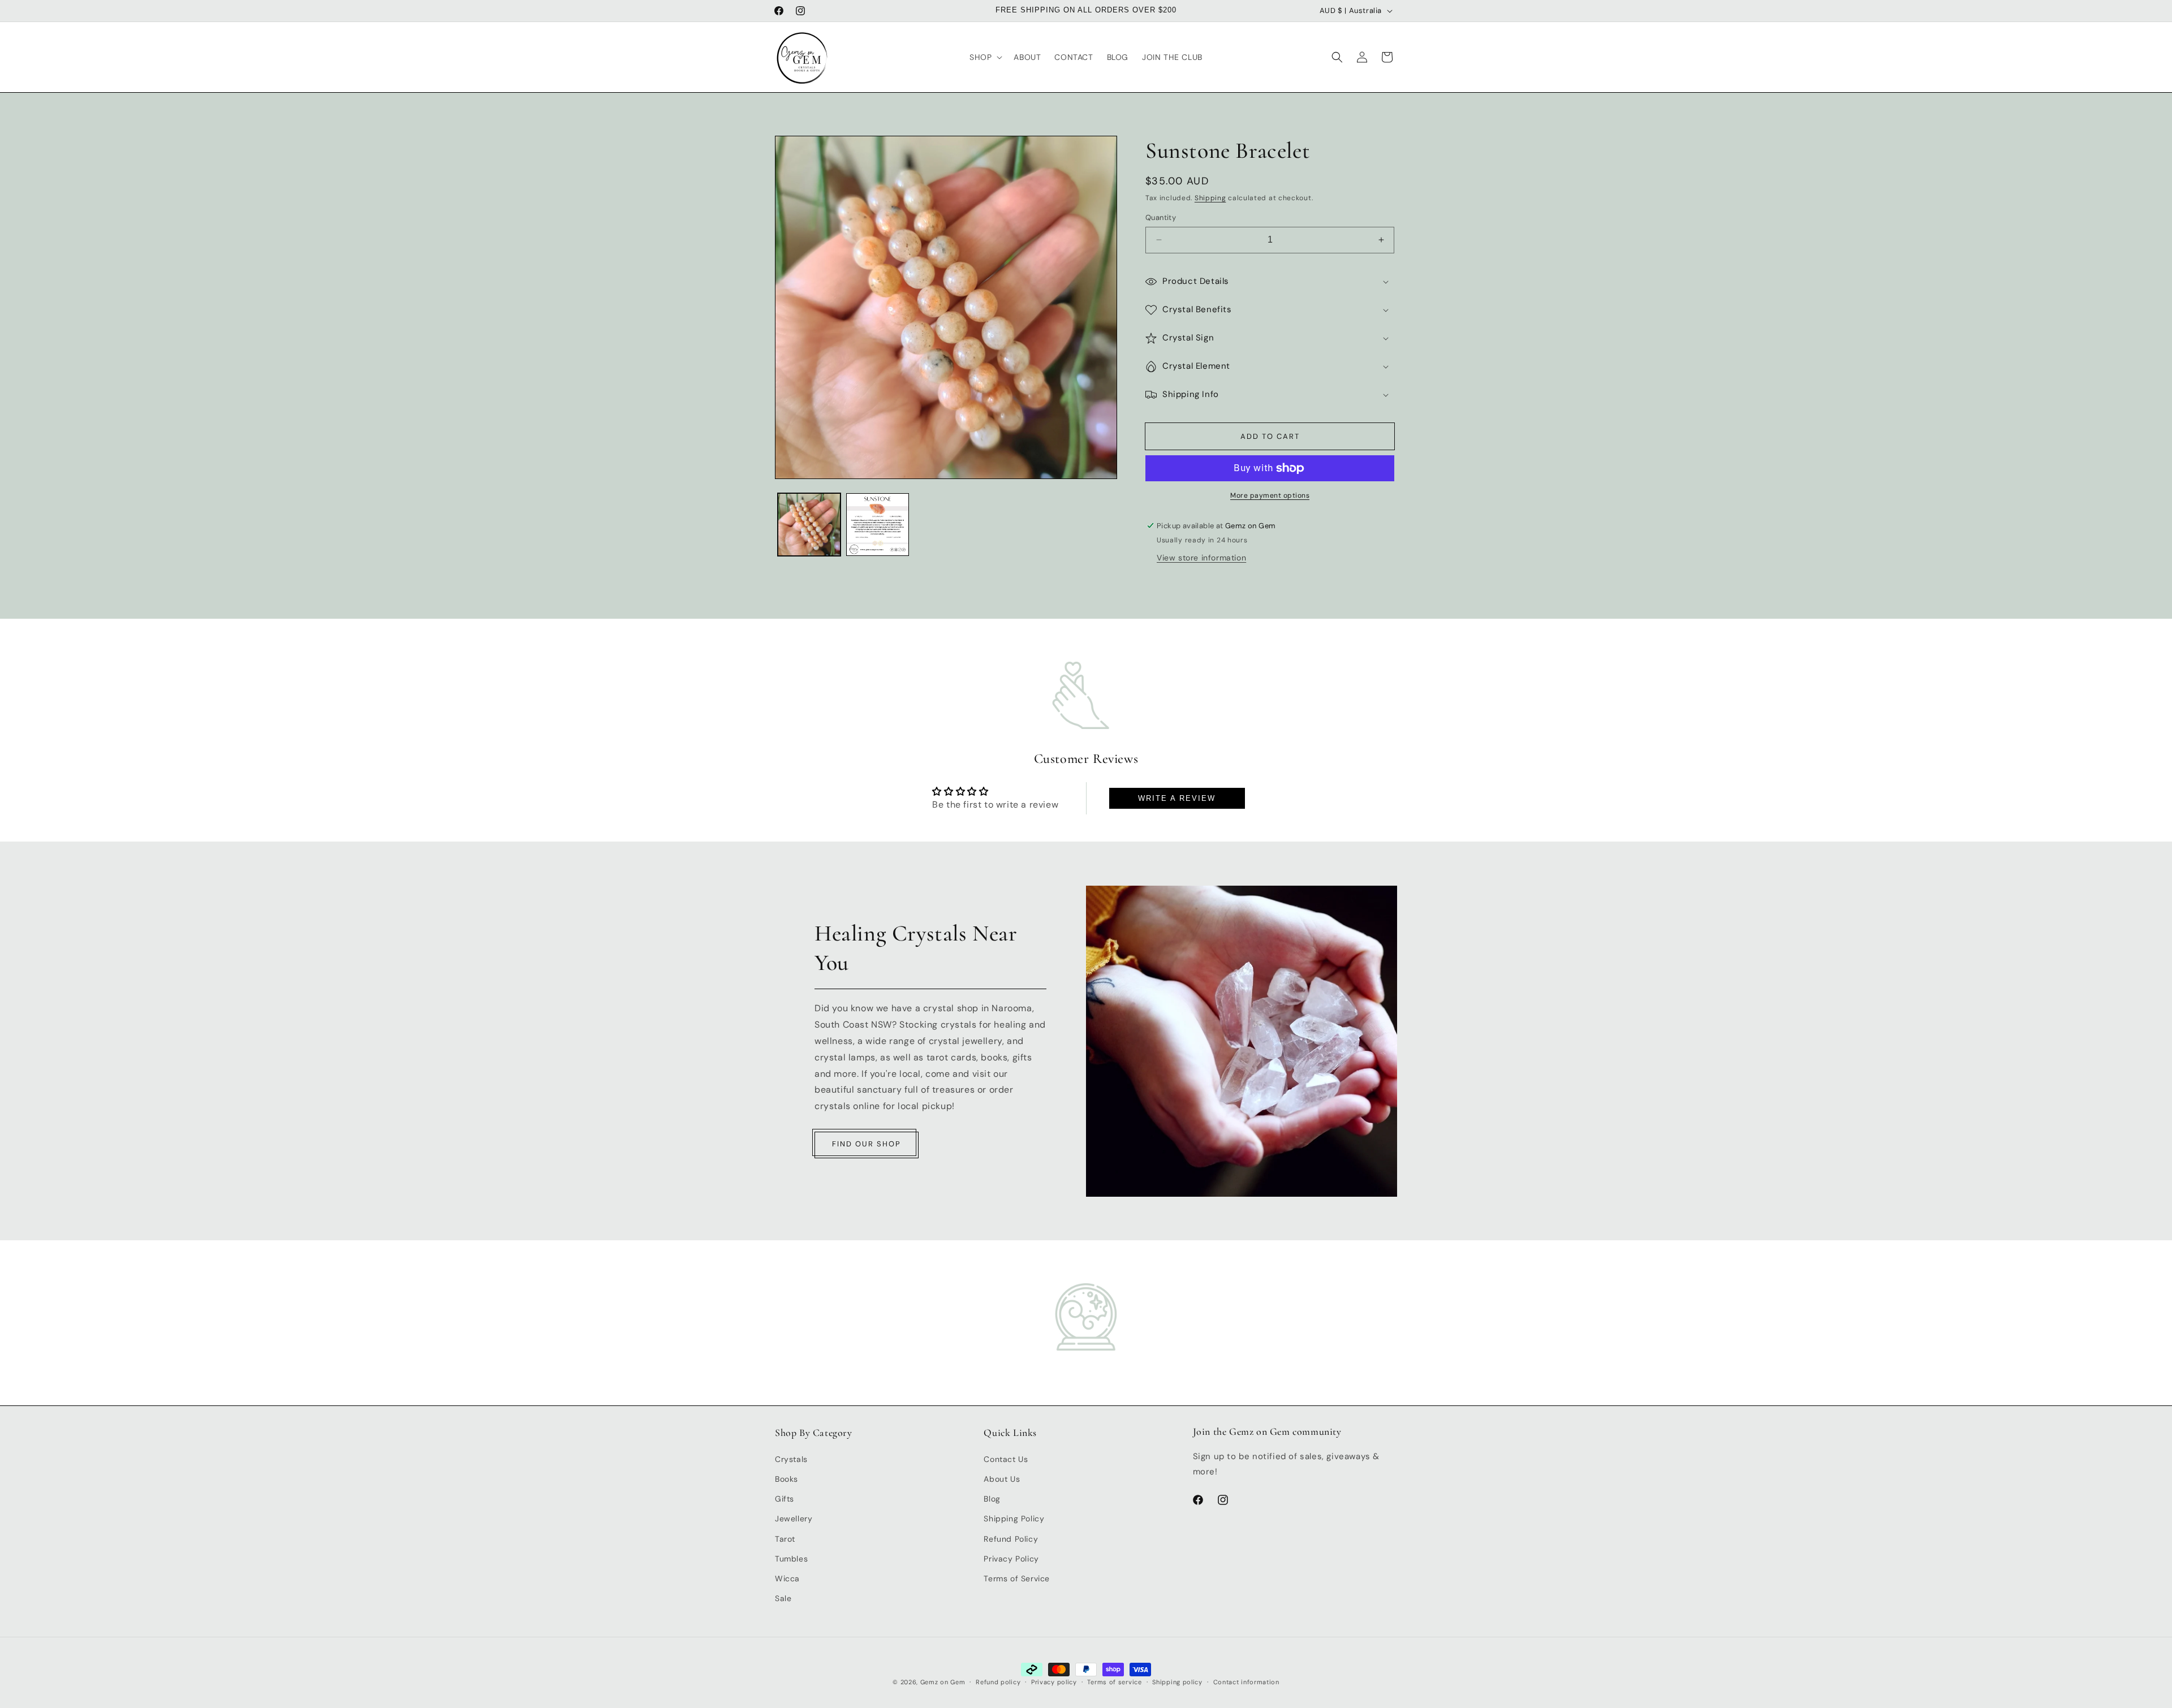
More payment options (1270, 495)
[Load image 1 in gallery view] (809, 525)
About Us (1002, 1478)
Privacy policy (1054, 1681)
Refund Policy (1011, 1538)
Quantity (1161, 217)
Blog (992, 1498)
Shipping (1210, 198)
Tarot (785, 1538)
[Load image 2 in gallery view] (878, 525)
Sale (783, 1598)
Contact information (1246, 1681)
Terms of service (1114, 1681)
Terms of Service (1017, 1578)
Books (787, 1478)
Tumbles (791, 1558)
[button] (985, 57)
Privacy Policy (1011, 1558)
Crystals (791, 1459)
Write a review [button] (1177, 798)
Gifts (785, 1498)
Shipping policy (1177, 1681)
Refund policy (998, 1681)
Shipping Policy (1014, 1519)
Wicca (787, 1578)
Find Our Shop (867, 1143)
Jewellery (794, 1519)
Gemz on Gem (943, 1682)
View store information (1201, 558)
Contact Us (1006, 1459)
